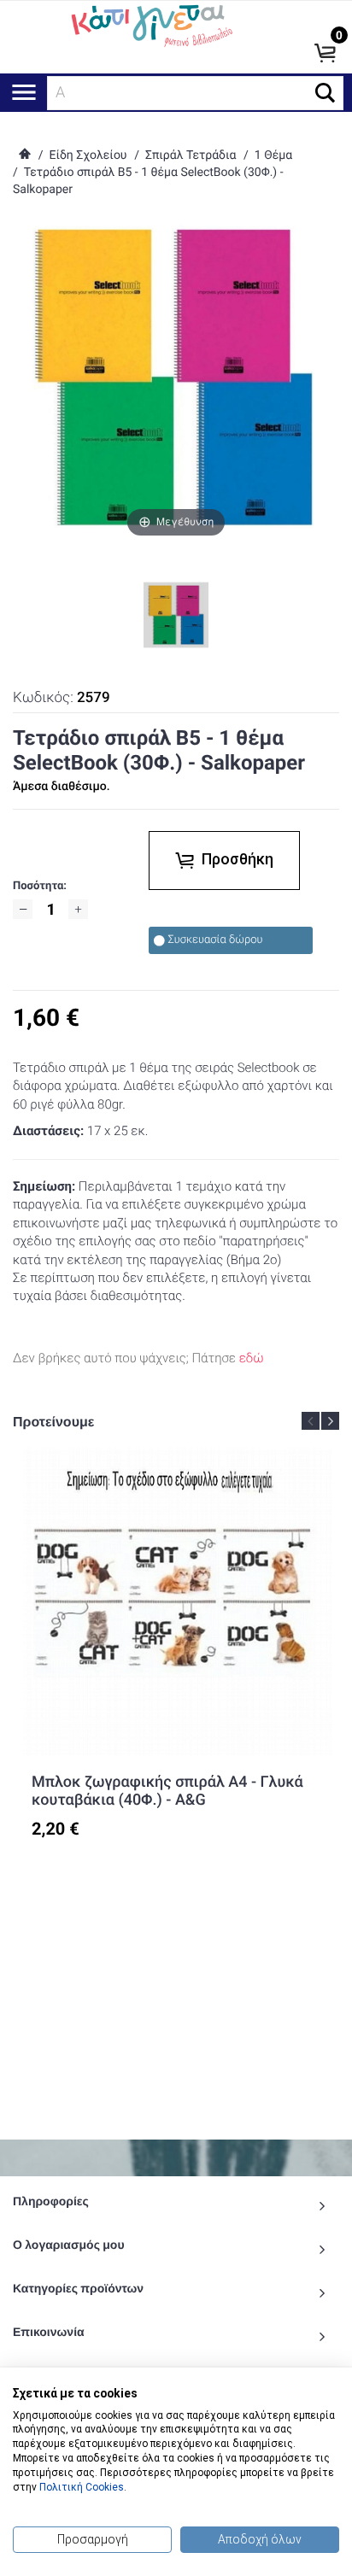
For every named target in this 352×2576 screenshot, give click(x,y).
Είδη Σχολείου (88, 155)
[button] (325, 93)
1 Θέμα (273, 155)
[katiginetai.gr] (150, 24)
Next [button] (330, 1421)
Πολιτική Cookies (82, 2487)
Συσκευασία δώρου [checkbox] (215, 940)
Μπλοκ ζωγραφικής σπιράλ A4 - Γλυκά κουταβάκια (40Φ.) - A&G (167, 1791)
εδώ (252, 1358)
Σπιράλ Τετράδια (191, 155)
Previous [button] (311, 1421)
